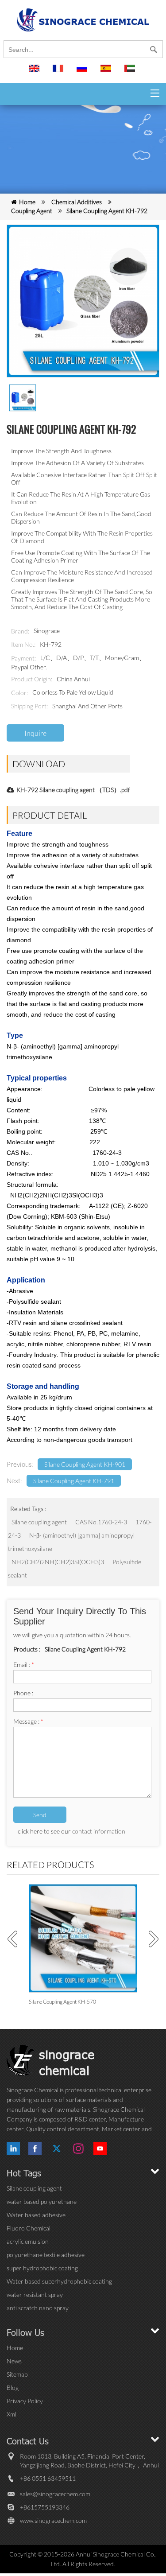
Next (151, 1939)
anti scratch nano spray (38, 2308)
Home (27, 202)
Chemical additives (77, 202)
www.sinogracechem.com (53, 2520)
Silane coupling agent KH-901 (85, 1464)
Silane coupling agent (39, 1522)
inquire (35, 733)
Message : (28, 1721)
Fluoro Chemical (29, 2228)
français (59, 72)
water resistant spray (35, 2294)
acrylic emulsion (28, 2241)
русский (83, 72)
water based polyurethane (42, 2201)
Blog (13, 2388)
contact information (99, 1831)
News (14, 2361)
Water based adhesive (36, 2215)
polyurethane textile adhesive (46, 2255)
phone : (23, 1693)
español (107, 72)
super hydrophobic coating (42, 2268)
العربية (131, 72)
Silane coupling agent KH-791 (74, 1481)
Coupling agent (32, 211)
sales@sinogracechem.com (55, 2494)
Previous (15, 1939)
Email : (24, 1665)
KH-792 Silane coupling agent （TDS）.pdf (73, 790)
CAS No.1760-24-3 (101, 1522)
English (35, 72)
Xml (12, 2414)
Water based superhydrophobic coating (59, 2281)
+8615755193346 (45, 2507)
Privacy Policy (25, 2401)
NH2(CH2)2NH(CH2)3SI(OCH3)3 (58, 1562)
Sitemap (17, 2374)
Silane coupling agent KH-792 (107, 211)
